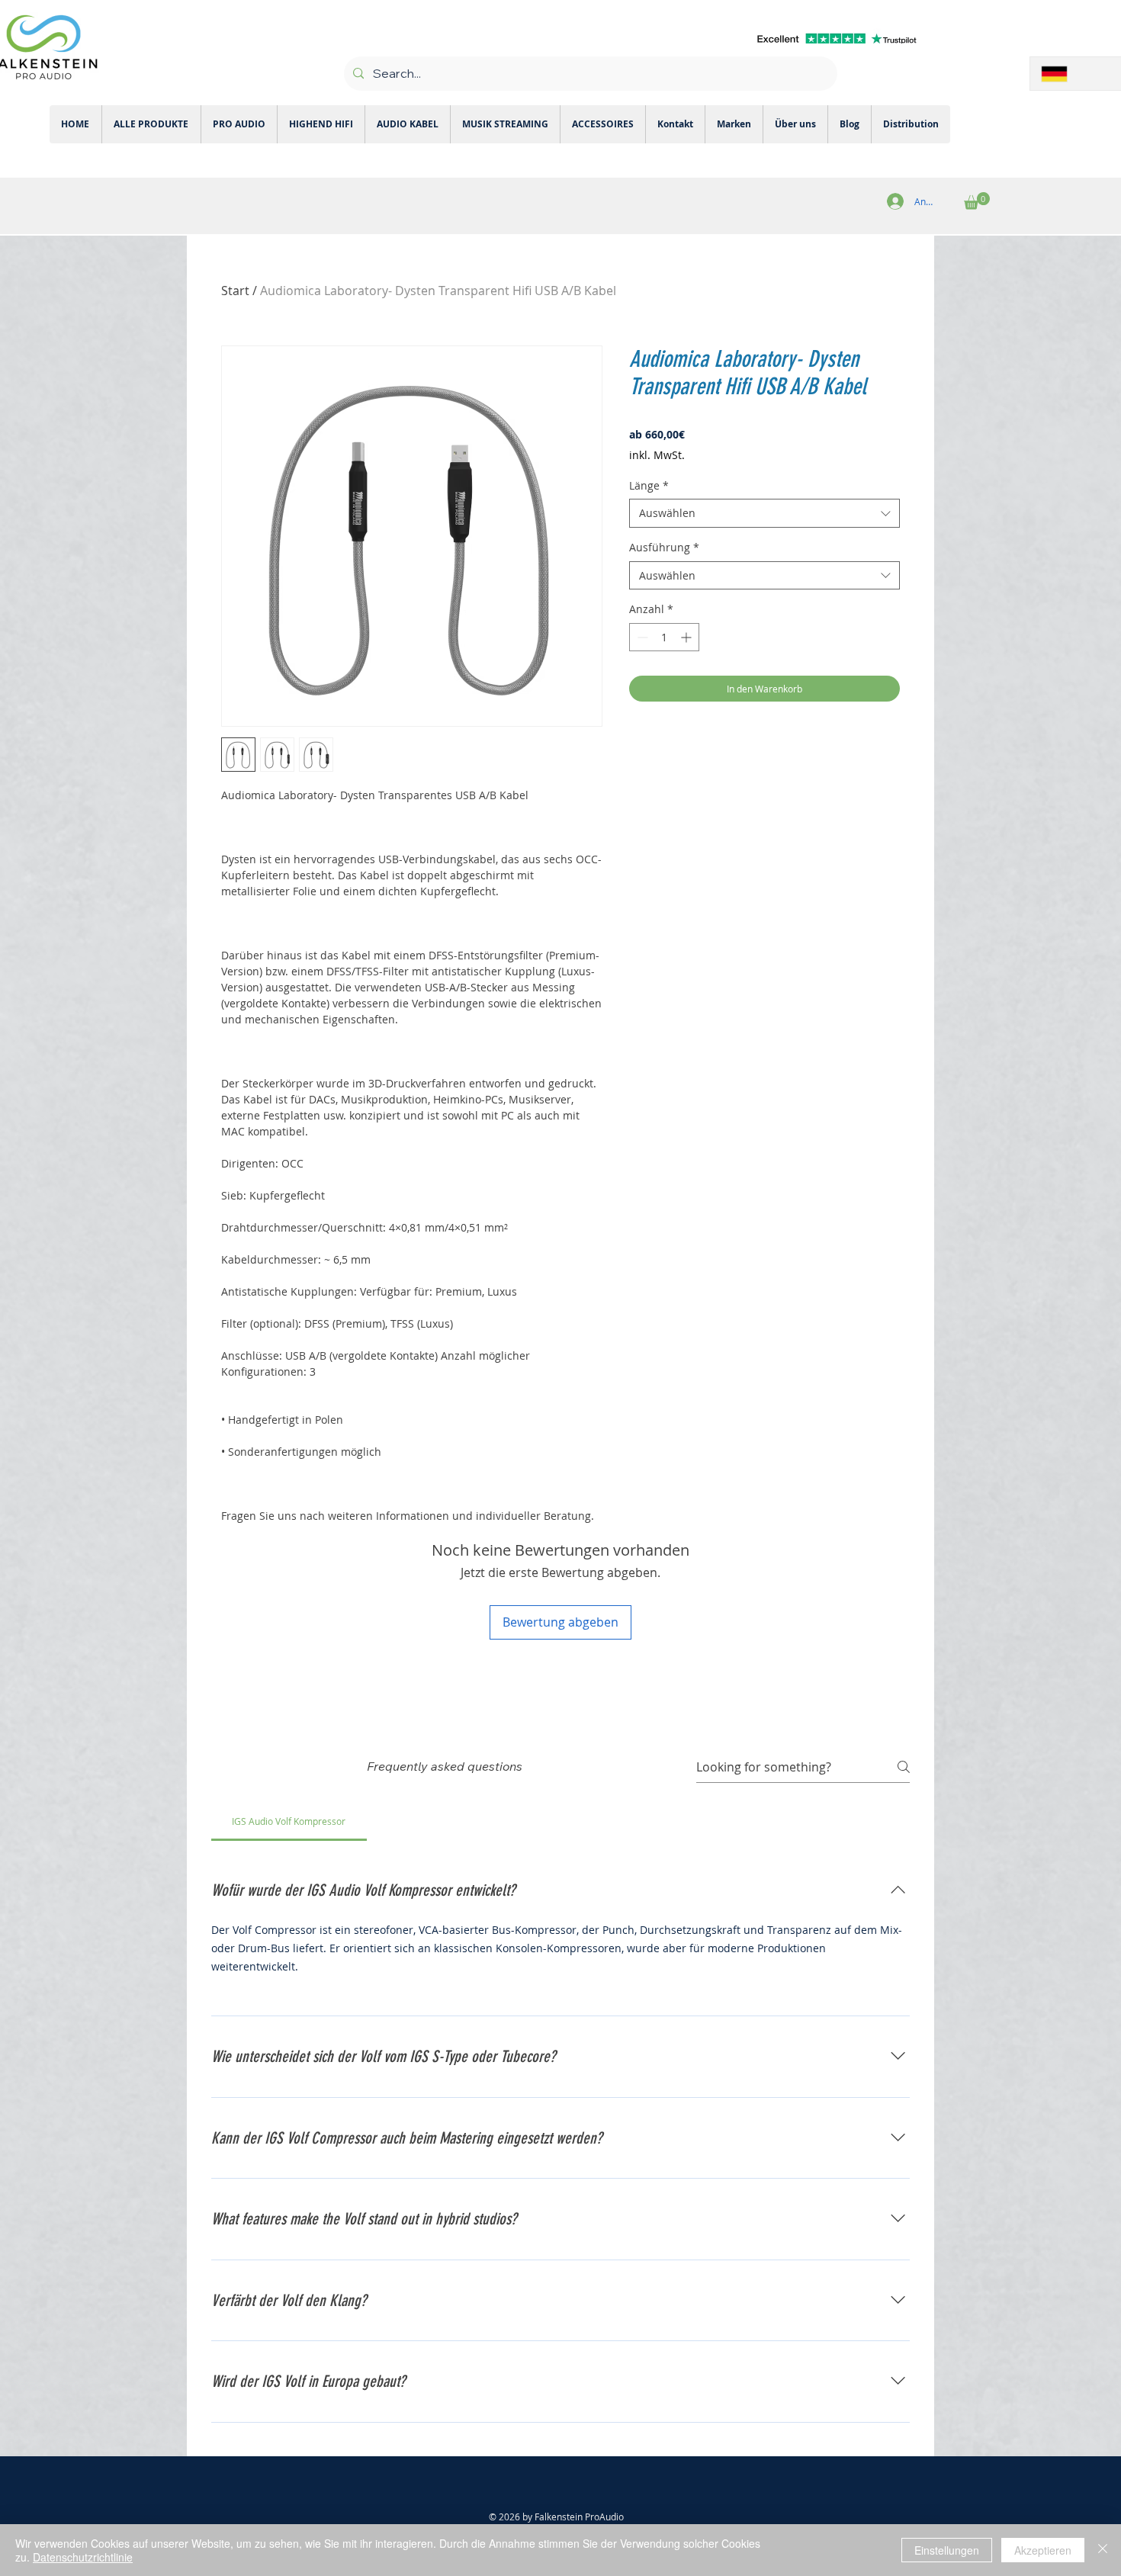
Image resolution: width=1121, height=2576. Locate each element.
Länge (649, 485)
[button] (977, 201)
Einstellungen (947, 2550)
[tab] (289, 1821)
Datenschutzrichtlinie (83, 2557)
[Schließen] (1103, 2550)
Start (235, 291)
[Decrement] (641, 637)
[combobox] (764, 513)
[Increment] (687, 637)
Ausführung (664, 547)
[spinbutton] (664, 637)
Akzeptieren (1043, 2550)
